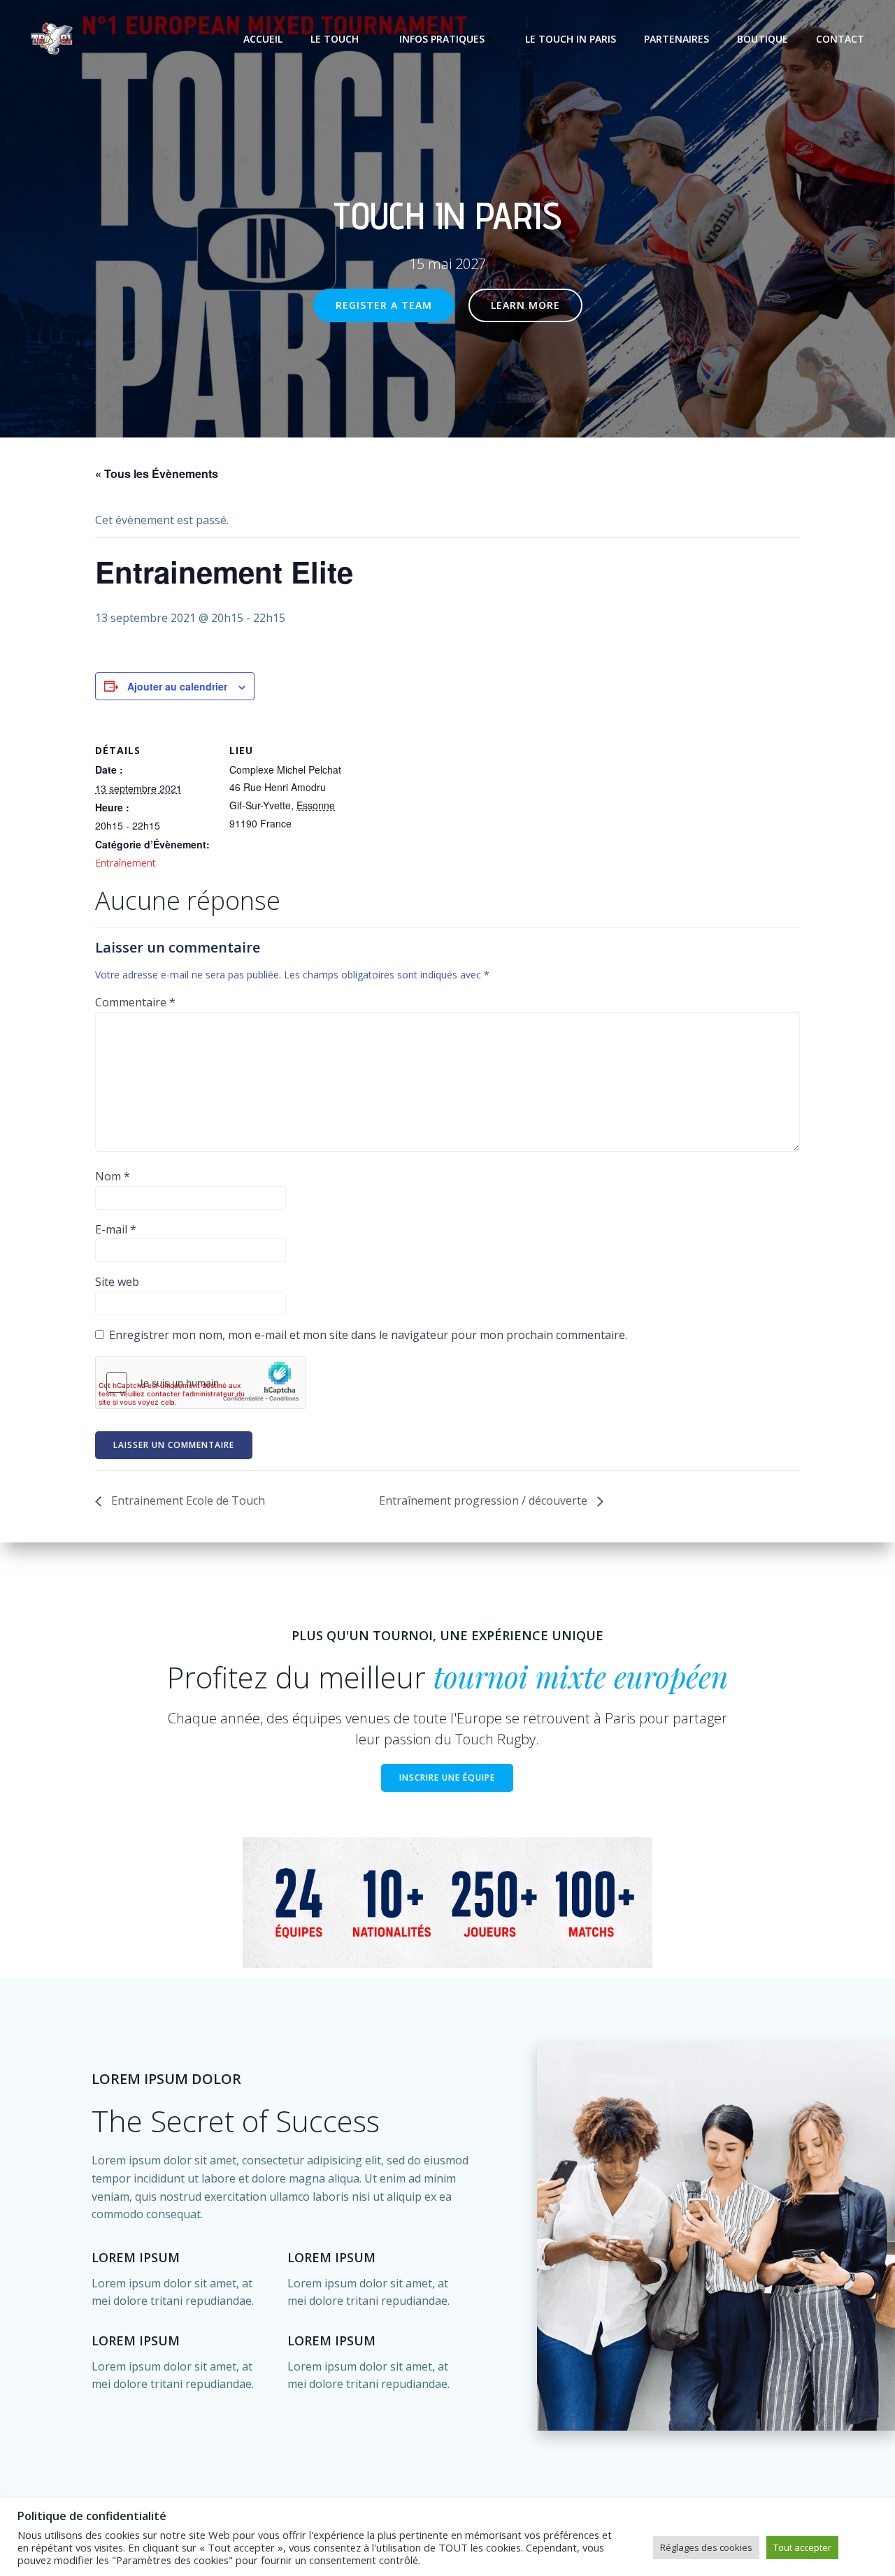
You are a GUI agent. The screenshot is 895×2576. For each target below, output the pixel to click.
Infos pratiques (442, 39)
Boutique (762, 39)
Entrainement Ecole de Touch (187, 1500)
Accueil (263, 39)
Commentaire (135, 1002)
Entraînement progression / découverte (485, 1500)
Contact (840, 39)
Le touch (335, 39)
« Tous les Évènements (157, 473)
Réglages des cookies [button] (706, 2547)
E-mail (116, 1229)
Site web (117, 1282)
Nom (113, 1176)
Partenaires (676, 39)
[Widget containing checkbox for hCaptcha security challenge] (201, 1382)
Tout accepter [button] (802, 2547)
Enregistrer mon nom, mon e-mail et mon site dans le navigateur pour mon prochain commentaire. (368, 1335)
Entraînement (126, 863)
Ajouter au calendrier (177, 686)
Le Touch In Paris (571, 39)
